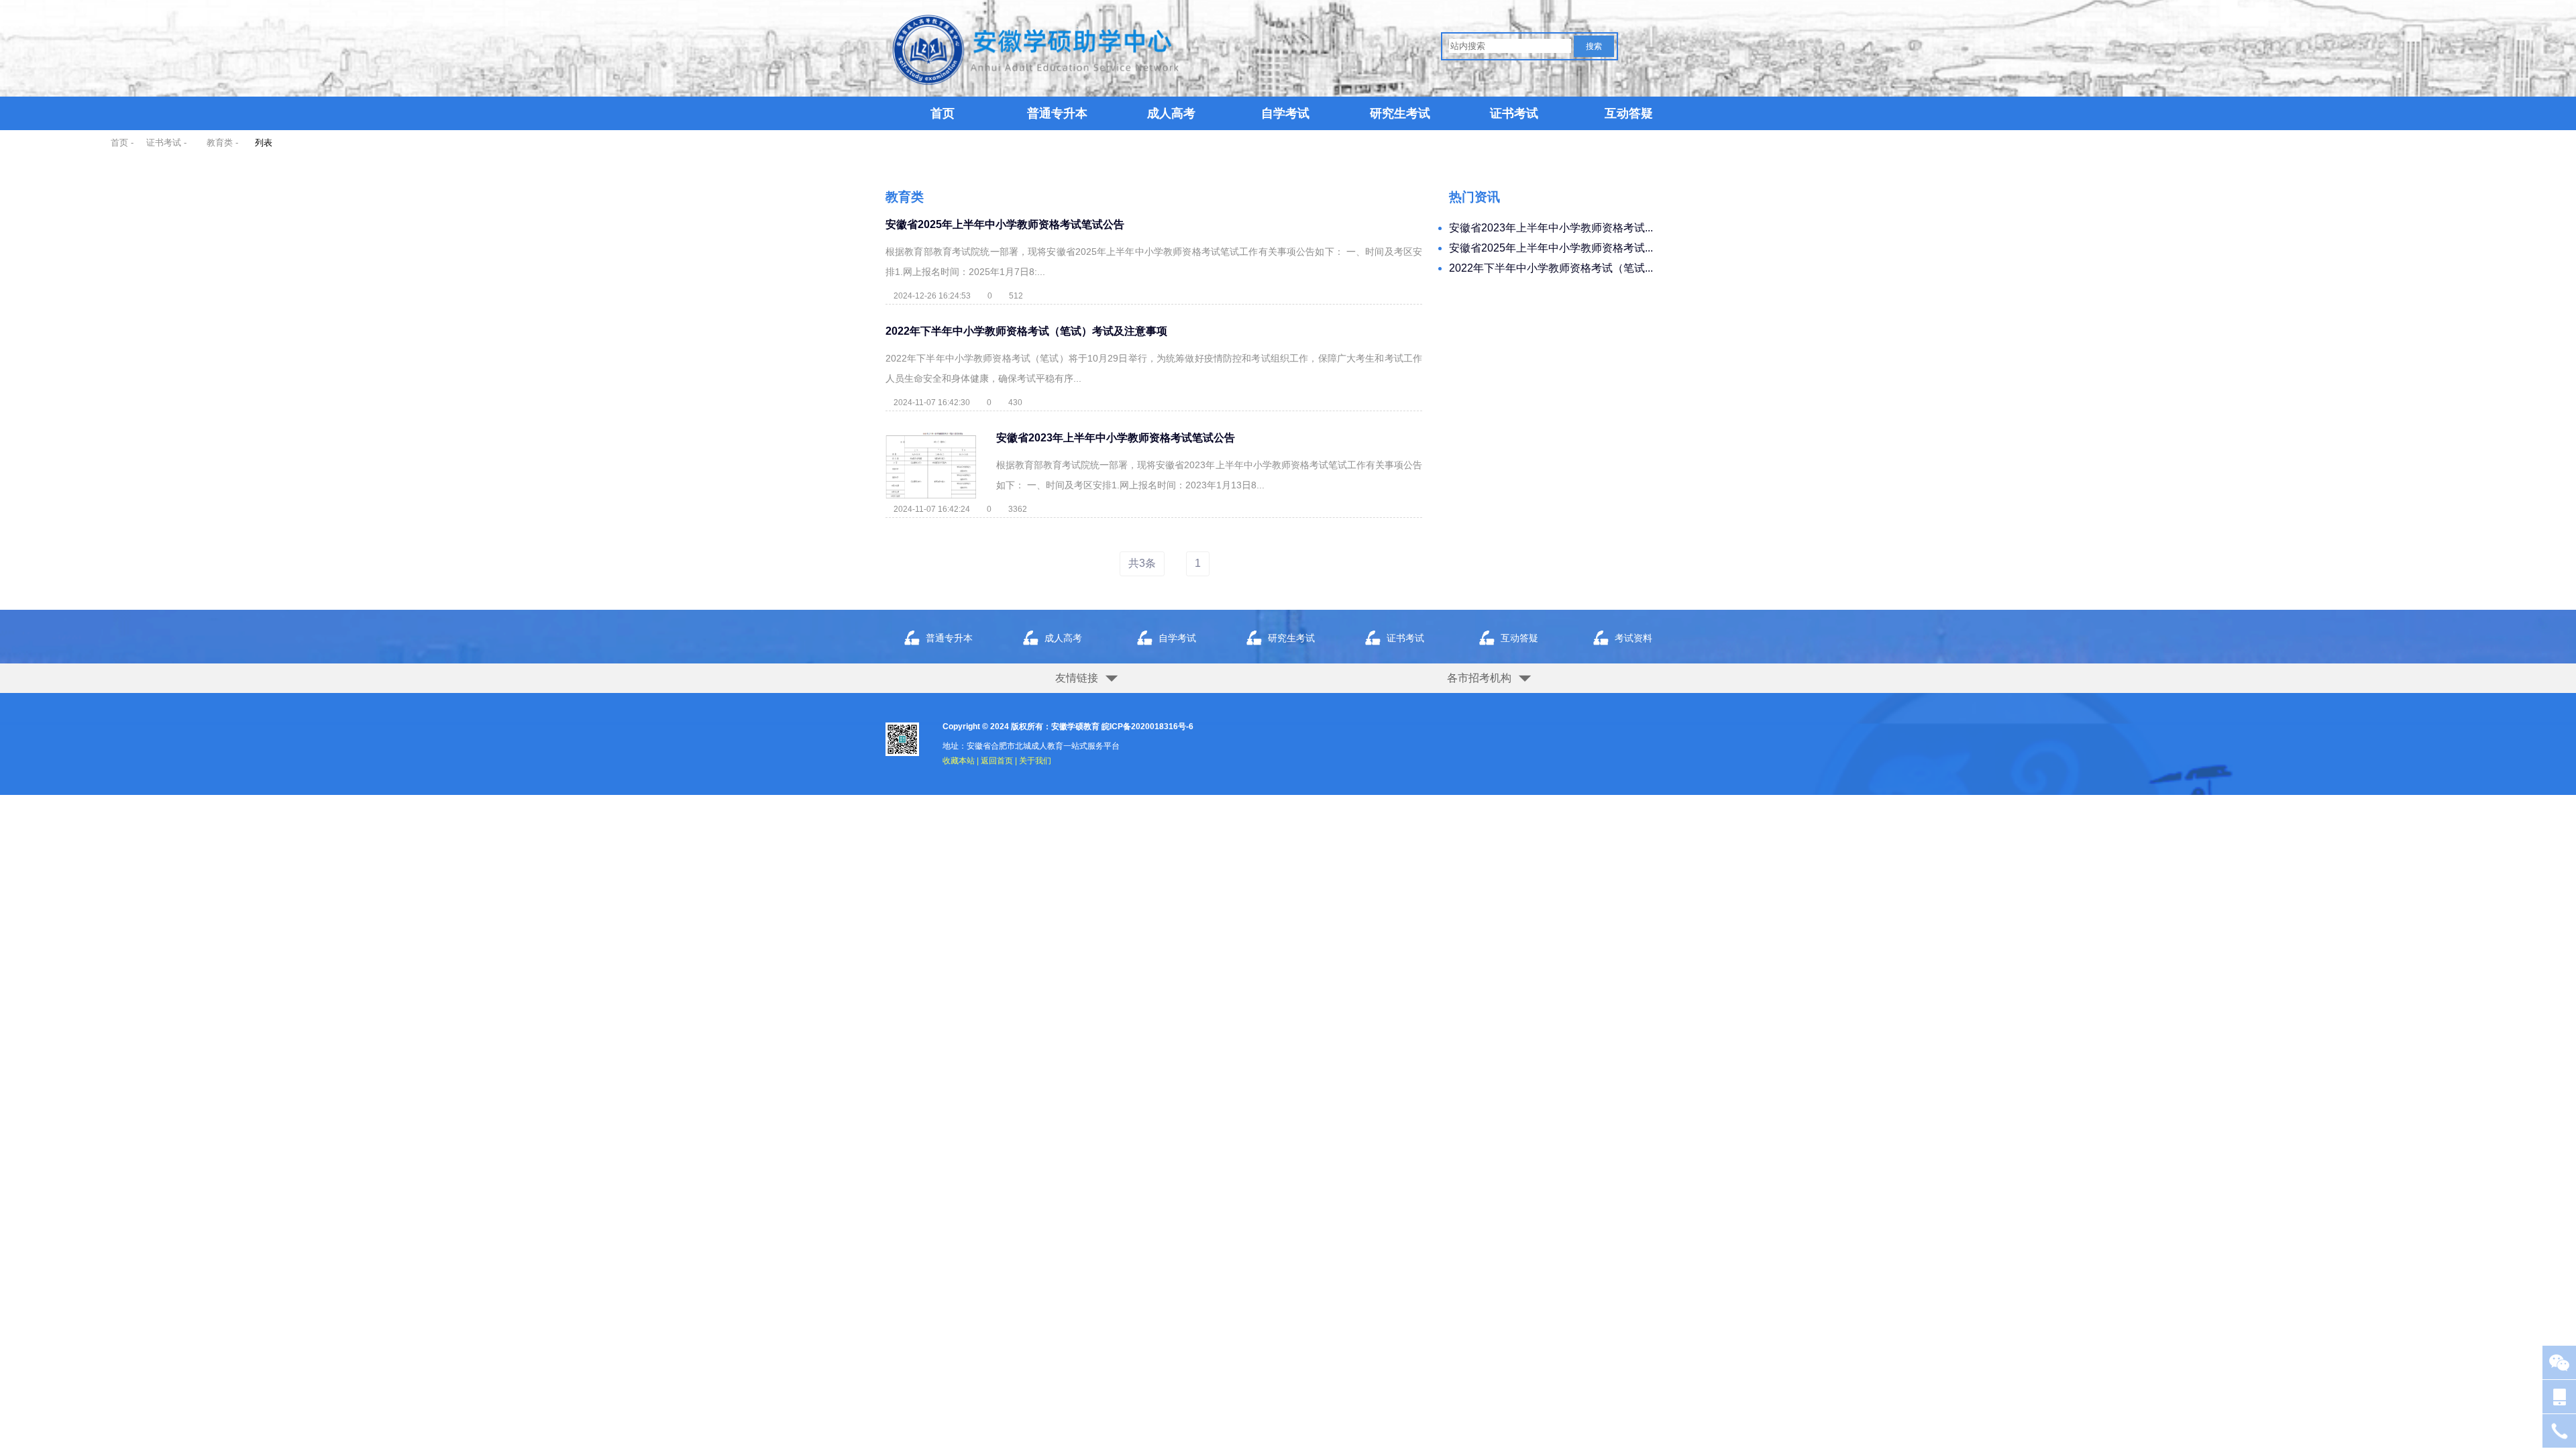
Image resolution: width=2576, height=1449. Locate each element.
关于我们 (1035, 761)
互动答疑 (1629, 113)
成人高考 (1171, 113)
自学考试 (1285, 113)
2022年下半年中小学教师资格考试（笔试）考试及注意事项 (1026, 331)
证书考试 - (166, 143)
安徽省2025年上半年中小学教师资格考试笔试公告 (1005, 224)
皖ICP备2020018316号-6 (1147, 727)
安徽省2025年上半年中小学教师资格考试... (1551, 248)
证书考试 (1514, 113)
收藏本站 (959, 761)
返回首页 (997, 761)
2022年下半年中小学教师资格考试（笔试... (1551, 268)
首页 (943, 113)
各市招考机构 (1479, 678)
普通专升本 (1057, 113)
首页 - (122, 143)
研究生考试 (1400, 113)
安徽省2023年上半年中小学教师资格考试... (1551, 228)
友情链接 (1077, 678)
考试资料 (1633, 638)
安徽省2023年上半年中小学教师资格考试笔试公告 (1116, 438)
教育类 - (222, 143)
